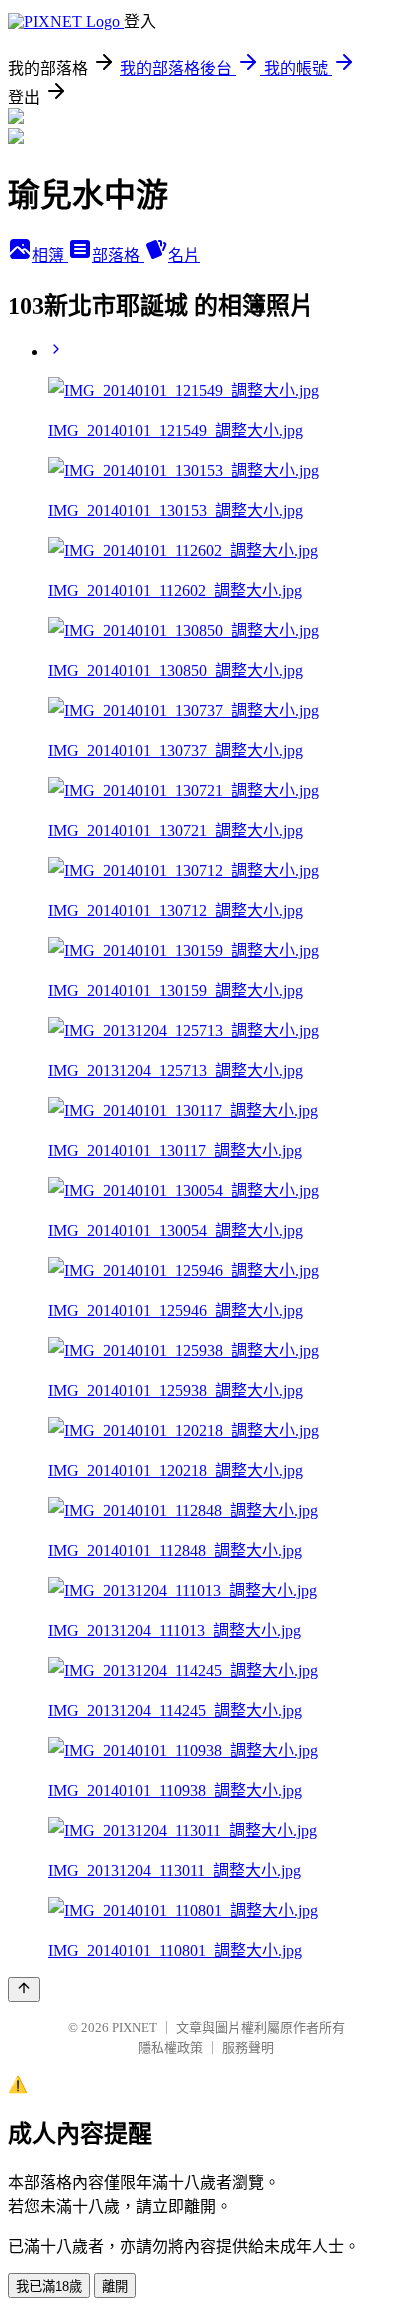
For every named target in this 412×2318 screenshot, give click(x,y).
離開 (115, 2286)
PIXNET (134, 2027)
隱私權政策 (170, 2047)
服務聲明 (248, 2047)
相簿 (50, 255)
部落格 (118, 255)
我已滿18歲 (49, 2286)
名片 (184, 255)
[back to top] (24, 1989)
